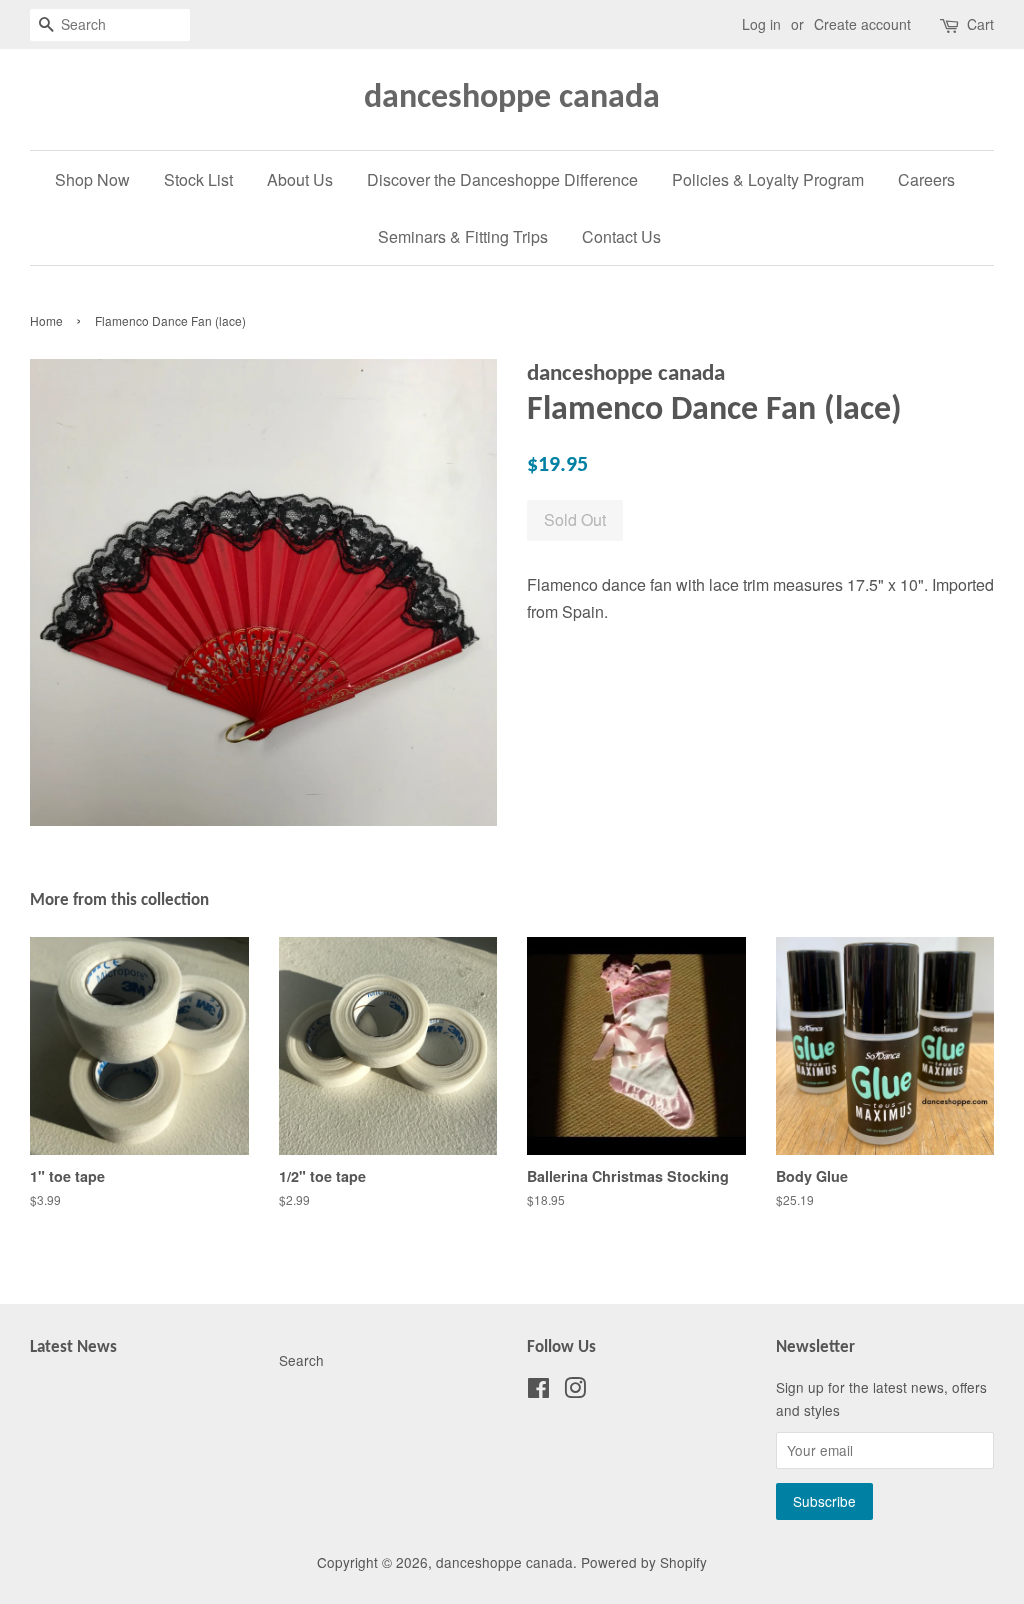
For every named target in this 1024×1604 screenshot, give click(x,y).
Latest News (73, 1347)
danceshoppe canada (512, 98)
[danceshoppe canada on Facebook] (538, 1391)
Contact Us (621, 236)
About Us (300, 179)
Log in (761, 24)
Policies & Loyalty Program (768, 179)
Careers (926, 179)
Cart (980, 24)
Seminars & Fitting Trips (463, 236)
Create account (862, 24)
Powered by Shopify (644, 1562)
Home (46, 320)
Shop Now (92, 179)
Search (301, 1360)
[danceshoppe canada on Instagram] (575, 1391)
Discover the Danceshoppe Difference (502, 179)
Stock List (198, 179)
